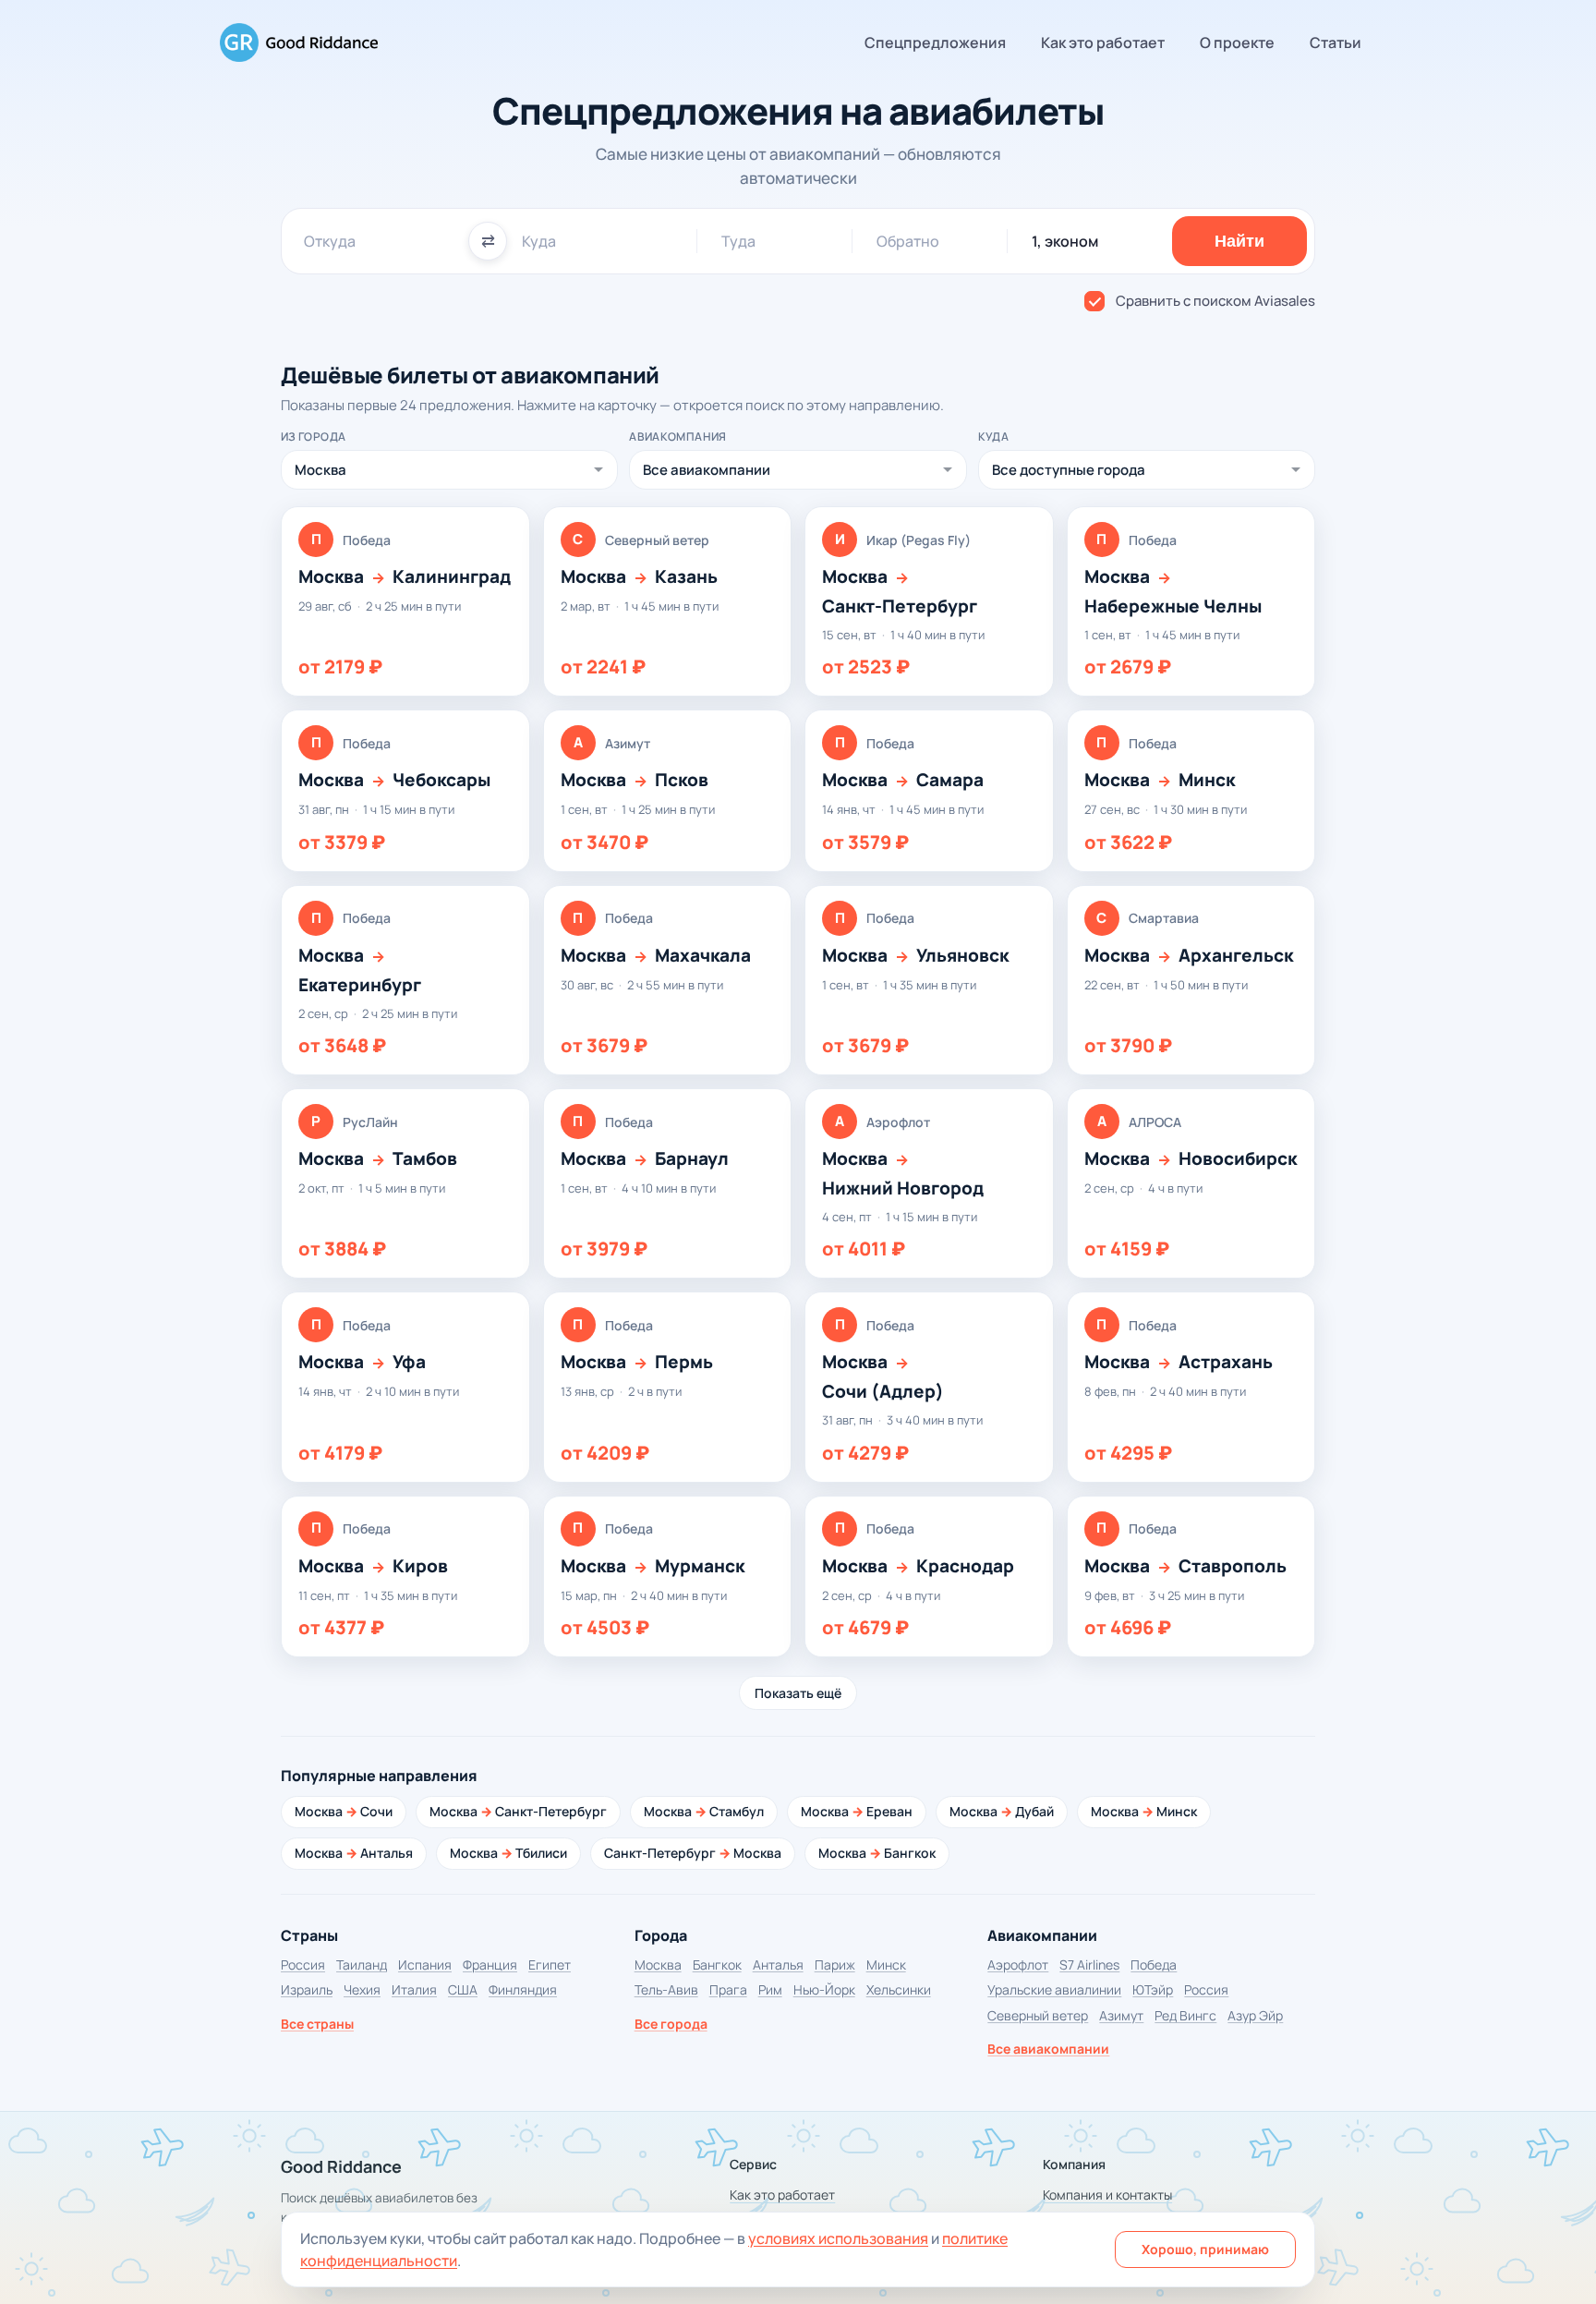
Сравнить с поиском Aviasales (1215, 301)
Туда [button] (738, 241)
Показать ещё (798, 1693)
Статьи (1336, 42)
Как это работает (1103, 42)
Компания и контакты (1107, 2195)
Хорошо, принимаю (1205, 2249)
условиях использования (838, 2238)
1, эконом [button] (1065, 241)
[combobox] (379, 241)
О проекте (1237, 42)
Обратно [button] (908, 241)
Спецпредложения (935, 42)
